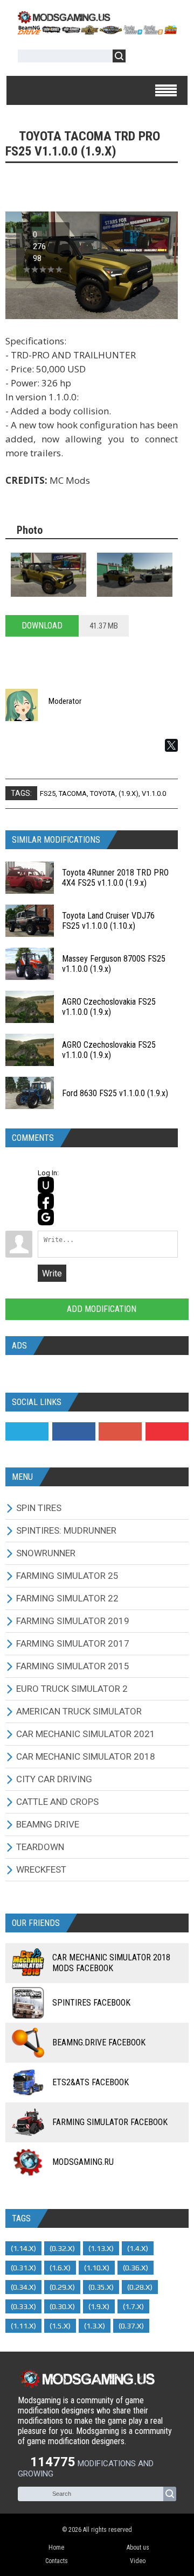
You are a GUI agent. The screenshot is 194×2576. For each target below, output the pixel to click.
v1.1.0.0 (154, 793)
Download (42, 626)
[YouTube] (167, 1431)
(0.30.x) (62, 2306)
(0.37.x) (131, 2326)
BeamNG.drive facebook (99, 2042)
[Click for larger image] (48, 575)
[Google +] (120, 1431)
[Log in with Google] (46, 1217)
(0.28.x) (140, 2287)
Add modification (101, 1309)
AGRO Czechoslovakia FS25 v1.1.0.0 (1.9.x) (109, 1007)
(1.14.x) (23, 2248)
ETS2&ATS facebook (91, 2082)
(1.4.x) (138, 2248)
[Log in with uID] (46, 1185)
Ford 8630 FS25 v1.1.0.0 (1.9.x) (115, 1093)
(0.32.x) (62, 2248)
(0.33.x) (23, 2306)
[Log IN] (140, 58)
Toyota (103, 793)
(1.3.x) (95, 2326)
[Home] (97, 31)
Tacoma (73, 793)
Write (52, 1273)
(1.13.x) (101, 2248)
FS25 (48, 793)
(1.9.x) (129, 793)
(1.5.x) (60, 2326)
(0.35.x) (101, 2287)
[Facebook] (74, 1431)
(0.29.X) (62, 2287)
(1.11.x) (23, 2326)
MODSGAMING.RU (83, 2162)
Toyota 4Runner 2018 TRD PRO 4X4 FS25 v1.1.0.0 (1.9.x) (115, 878)
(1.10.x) (97, 2268)
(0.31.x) (23, 2268)
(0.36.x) (136, 2268)
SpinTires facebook (91, 2003)
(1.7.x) (133, 2306)
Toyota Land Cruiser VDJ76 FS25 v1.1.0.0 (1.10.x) (108, 921)
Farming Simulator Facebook (110, 2122)
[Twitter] (27, 1431)
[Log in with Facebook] (46, 1201)
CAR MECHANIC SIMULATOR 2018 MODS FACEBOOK (111, 1963)
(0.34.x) (23, 2287)
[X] (171, 745)
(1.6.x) (60, 2268)
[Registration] (165, 58)
